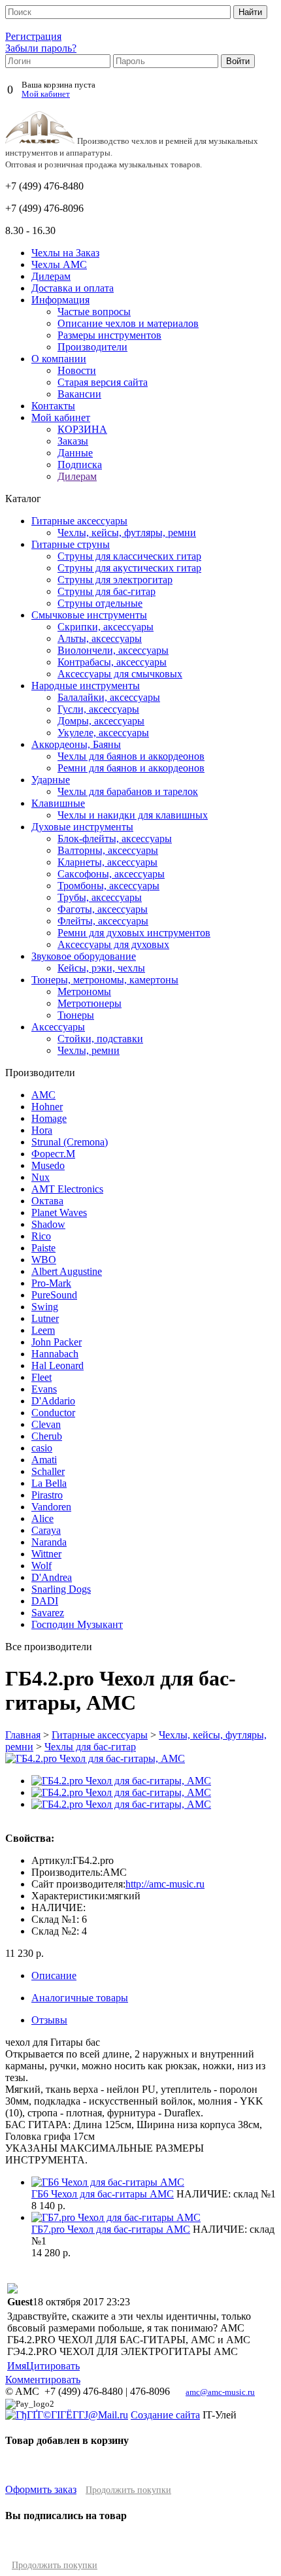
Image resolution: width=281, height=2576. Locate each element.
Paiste (43, 1248)
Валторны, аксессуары (108, 850)
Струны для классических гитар (129, 556)
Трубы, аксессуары (100, 897)
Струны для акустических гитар (129, 568)
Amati (44, 1460)
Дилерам (51, 276)
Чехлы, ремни (89, 1050)
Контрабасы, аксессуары (112, 662)
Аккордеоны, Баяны (76, 744)
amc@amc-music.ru (220, 2392)
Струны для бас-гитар (107, 591)
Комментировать (43, 2380)
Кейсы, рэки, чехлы (101, 968)
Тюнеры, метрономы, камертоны (105, 980)
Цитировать (53, 2366)
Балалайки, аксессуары (109, 697)
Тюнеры (76, 1015)
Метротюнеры (90, 1003)
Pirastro (47, 1495)
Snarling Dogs (61, 1589)
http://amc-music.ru (165, 1884)
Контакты (53, 406)
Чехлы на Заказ (65, 253)
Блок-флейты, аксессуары (115, 839)
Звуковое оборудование (84, 956)
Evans (44, 1389)
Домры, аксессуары (101, 721)
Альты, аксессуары (100, 638)
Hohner (47, 1107)
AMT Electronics (67, 1189)
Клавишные (58, 803)
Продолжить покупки (128, 2490)
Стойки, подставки (100, 1039)
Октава (47, 1201)
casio (42, 1448)
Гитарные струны (71, 544)
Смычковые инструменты (89, 615)
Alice (42, 1518)
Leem (43, 1330)
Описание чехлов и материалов (128, 323)
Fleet (41, 1377)
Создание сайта (165, 2415)
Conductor (53, 1413)
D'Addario (53, 1401)
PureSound (54, 1295)
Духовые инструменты (82, 827)
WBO (44, 1260)
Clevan (46, 1424)
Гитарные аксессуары (79, 521)
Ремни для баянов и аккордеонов (131, 768)
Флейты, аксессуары (103, 921)
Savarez (48, 1613)
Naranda (49, 1542)
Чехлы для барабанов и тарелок (128, 791)
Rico (41, 1236)
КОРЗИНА (82, 429)
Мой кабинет (46, 94)
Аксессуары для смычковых (120, 674)
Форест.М (53, 1154)
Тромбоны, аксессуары (108, 886)
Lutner (45, 1318)
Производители (92, 347)
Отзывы (49, 2020)
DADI (45, 1601)
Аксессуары (58, 1027)
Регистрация (33, 36)
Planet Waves (59, 1212)
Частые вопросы (94, 312)
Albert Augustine (67, 1271)
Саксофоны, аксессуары (111, 874)
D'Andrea (52, 1577)
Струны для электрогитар (115, 580)
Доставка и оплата (73, 288)
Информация (60, 300)
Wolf (41, 1566)
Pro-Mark (51, 1283)
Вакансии (79, 394)
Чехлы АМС (59, 264)
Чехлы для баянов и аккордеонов (131, 756)
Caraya (46, 1530)
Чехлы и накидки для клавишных (133, 815)
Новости (77, 370)
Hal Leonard (58, 1365)
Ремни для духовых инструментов (134, 933)
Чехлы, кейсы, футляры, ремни (127, 533)
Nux (41, 1177)
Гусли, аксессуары (98, 709)
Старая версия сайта (103, 382)
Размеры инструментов (109, 335)
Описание (54, 1975)
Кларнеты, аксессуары (107, 862)
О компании (59, 359)
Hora (42, 1130)
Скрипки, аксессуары (106, 627)
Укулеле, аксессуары (103, 733)
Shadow (48, 1224)
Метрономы (84, 991)
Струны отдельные (100, 603)
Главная (23, 1735)
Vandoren (51, 1507)
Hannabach (55, 1354)
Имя (17, 2366)
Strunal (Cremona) (70, 1142)
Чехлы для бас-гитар (90, 1747)
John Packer (57, 1342)
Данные (75, 453)
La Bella (49, 1483)
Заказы (73, 441)
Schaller (48, 1471)
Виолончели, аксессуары (113, 650)
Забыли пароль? (41, 48)
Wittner (46, 1554)
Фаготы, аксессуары (103, 909)
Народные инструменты (86, 686)
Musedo (48, 1165)
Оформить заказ (41, 2489)
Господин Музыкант (77, 1624)
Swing (45, 1307)
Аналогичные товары (80, 1998)
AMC (43, 1095)
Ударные (51, 780)
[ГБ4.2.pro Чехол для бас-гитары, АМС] (121, 1781)
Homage (49, 1118)
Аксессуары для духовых (113, 944)
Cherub (47, 1436)
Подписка (80, 465)
